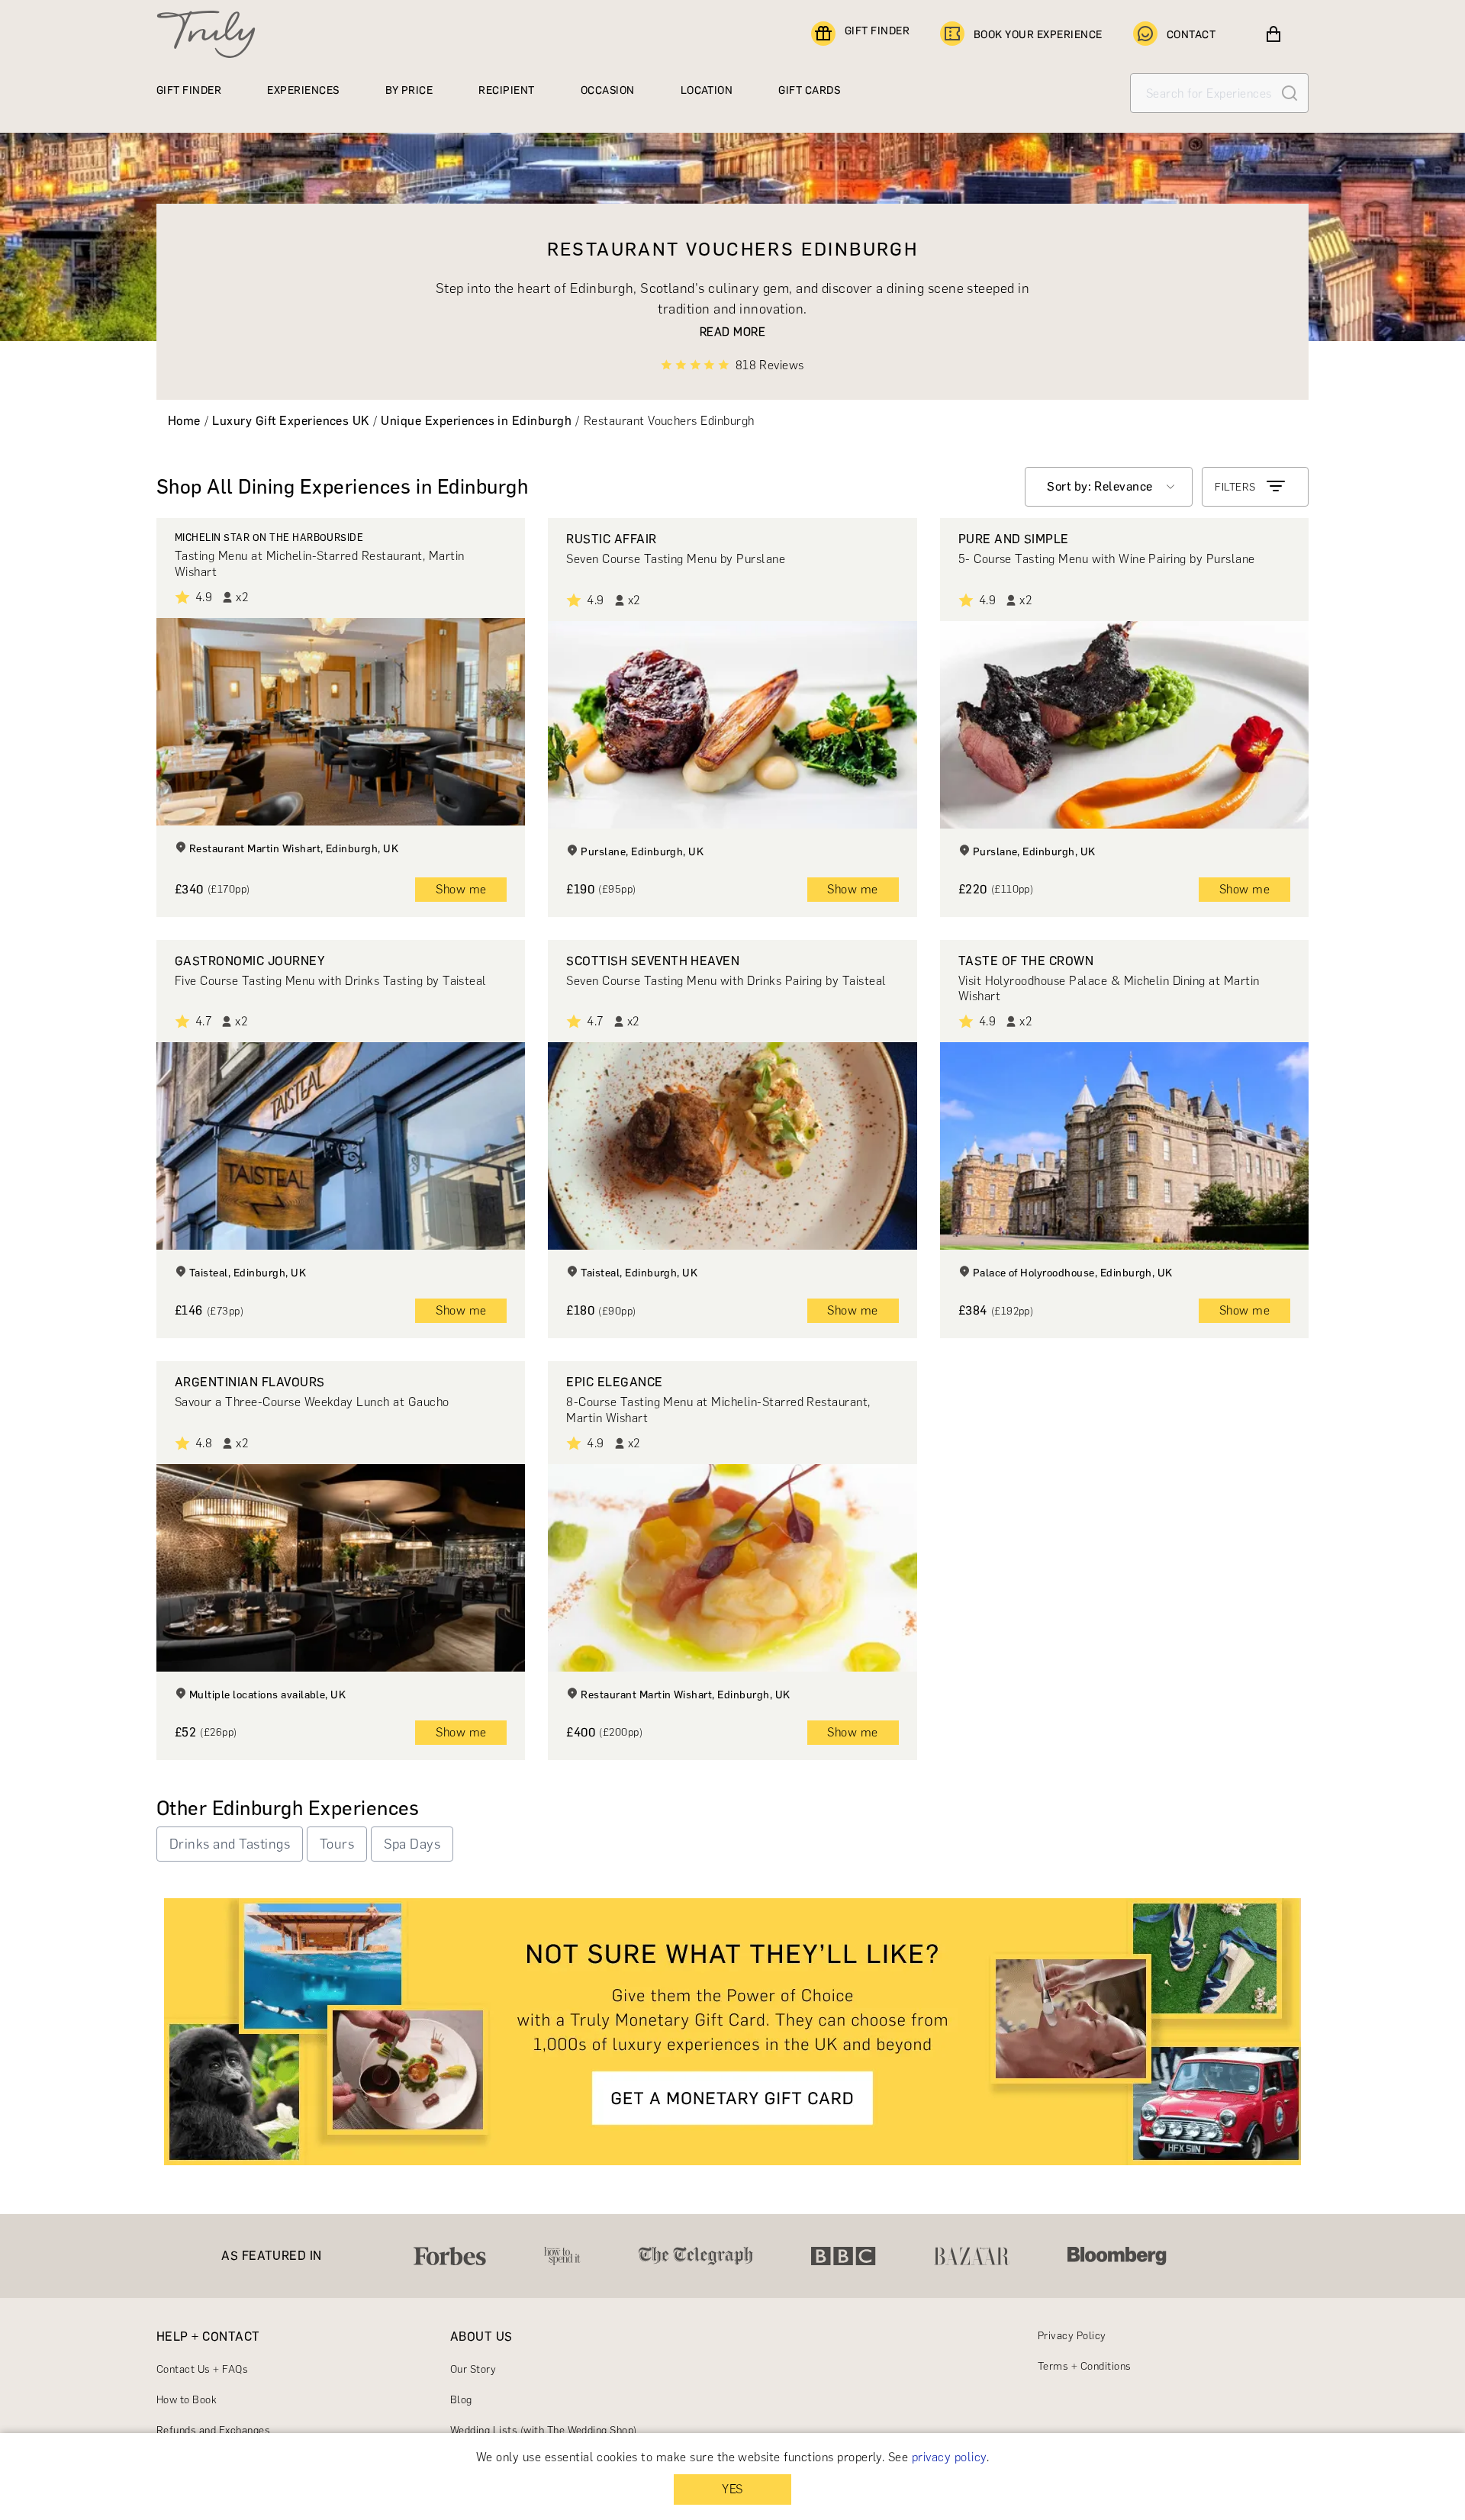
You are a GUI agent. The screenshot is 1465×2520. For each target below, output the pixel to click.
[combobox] (1109, 487)
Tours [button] (337, 1844)
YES (732, 2489)
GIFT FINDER (877, 31)
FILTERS (1235, 487)
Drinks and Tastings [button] (230, 1844)
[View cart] (1273, 34)
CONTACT (1191, 35)
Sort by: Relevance (1100, 486)
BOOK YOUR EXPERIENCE (1038, 35)
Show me (461, 889)
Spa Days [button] (412, 1844)
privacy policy (949, 2457)
